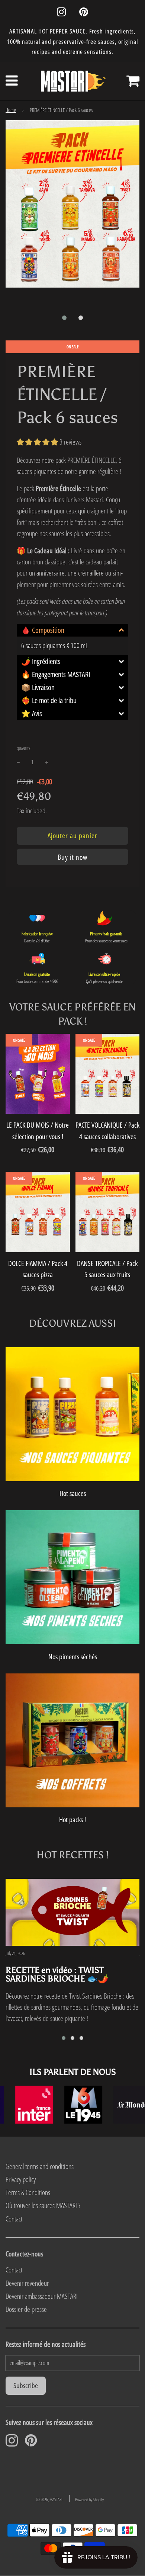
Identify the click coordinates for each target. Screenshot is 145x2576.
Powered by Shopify (89, 2500)
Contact (14, 2219)
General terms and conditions (40, 2166)
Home (11, 110)
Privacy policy (21, 2179)
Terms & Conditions (28, 2192)
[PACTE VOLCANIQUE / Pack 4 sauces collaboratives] (108, 1074)
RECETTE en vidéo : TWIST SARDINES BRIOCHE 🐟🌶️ (57, 1974)
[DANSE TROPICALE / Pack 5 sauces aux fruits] (108, 1212)
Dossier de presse (26, 2309)
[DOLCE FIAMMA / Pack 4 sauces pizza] (38, 1212)
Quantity (23, 748)
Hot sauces (73, 1493)
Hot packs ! (72, 1820)
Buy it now (72, 857)
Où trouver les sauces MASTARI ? (43, 2205)
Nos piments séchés (73, 1657)
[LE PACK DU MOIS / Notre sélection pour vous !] (38, 1074)
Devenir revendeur (27, 2283)
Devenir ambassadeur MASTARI (42, 2296)
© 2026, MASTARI (49, 2500)
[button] (64, 318)
